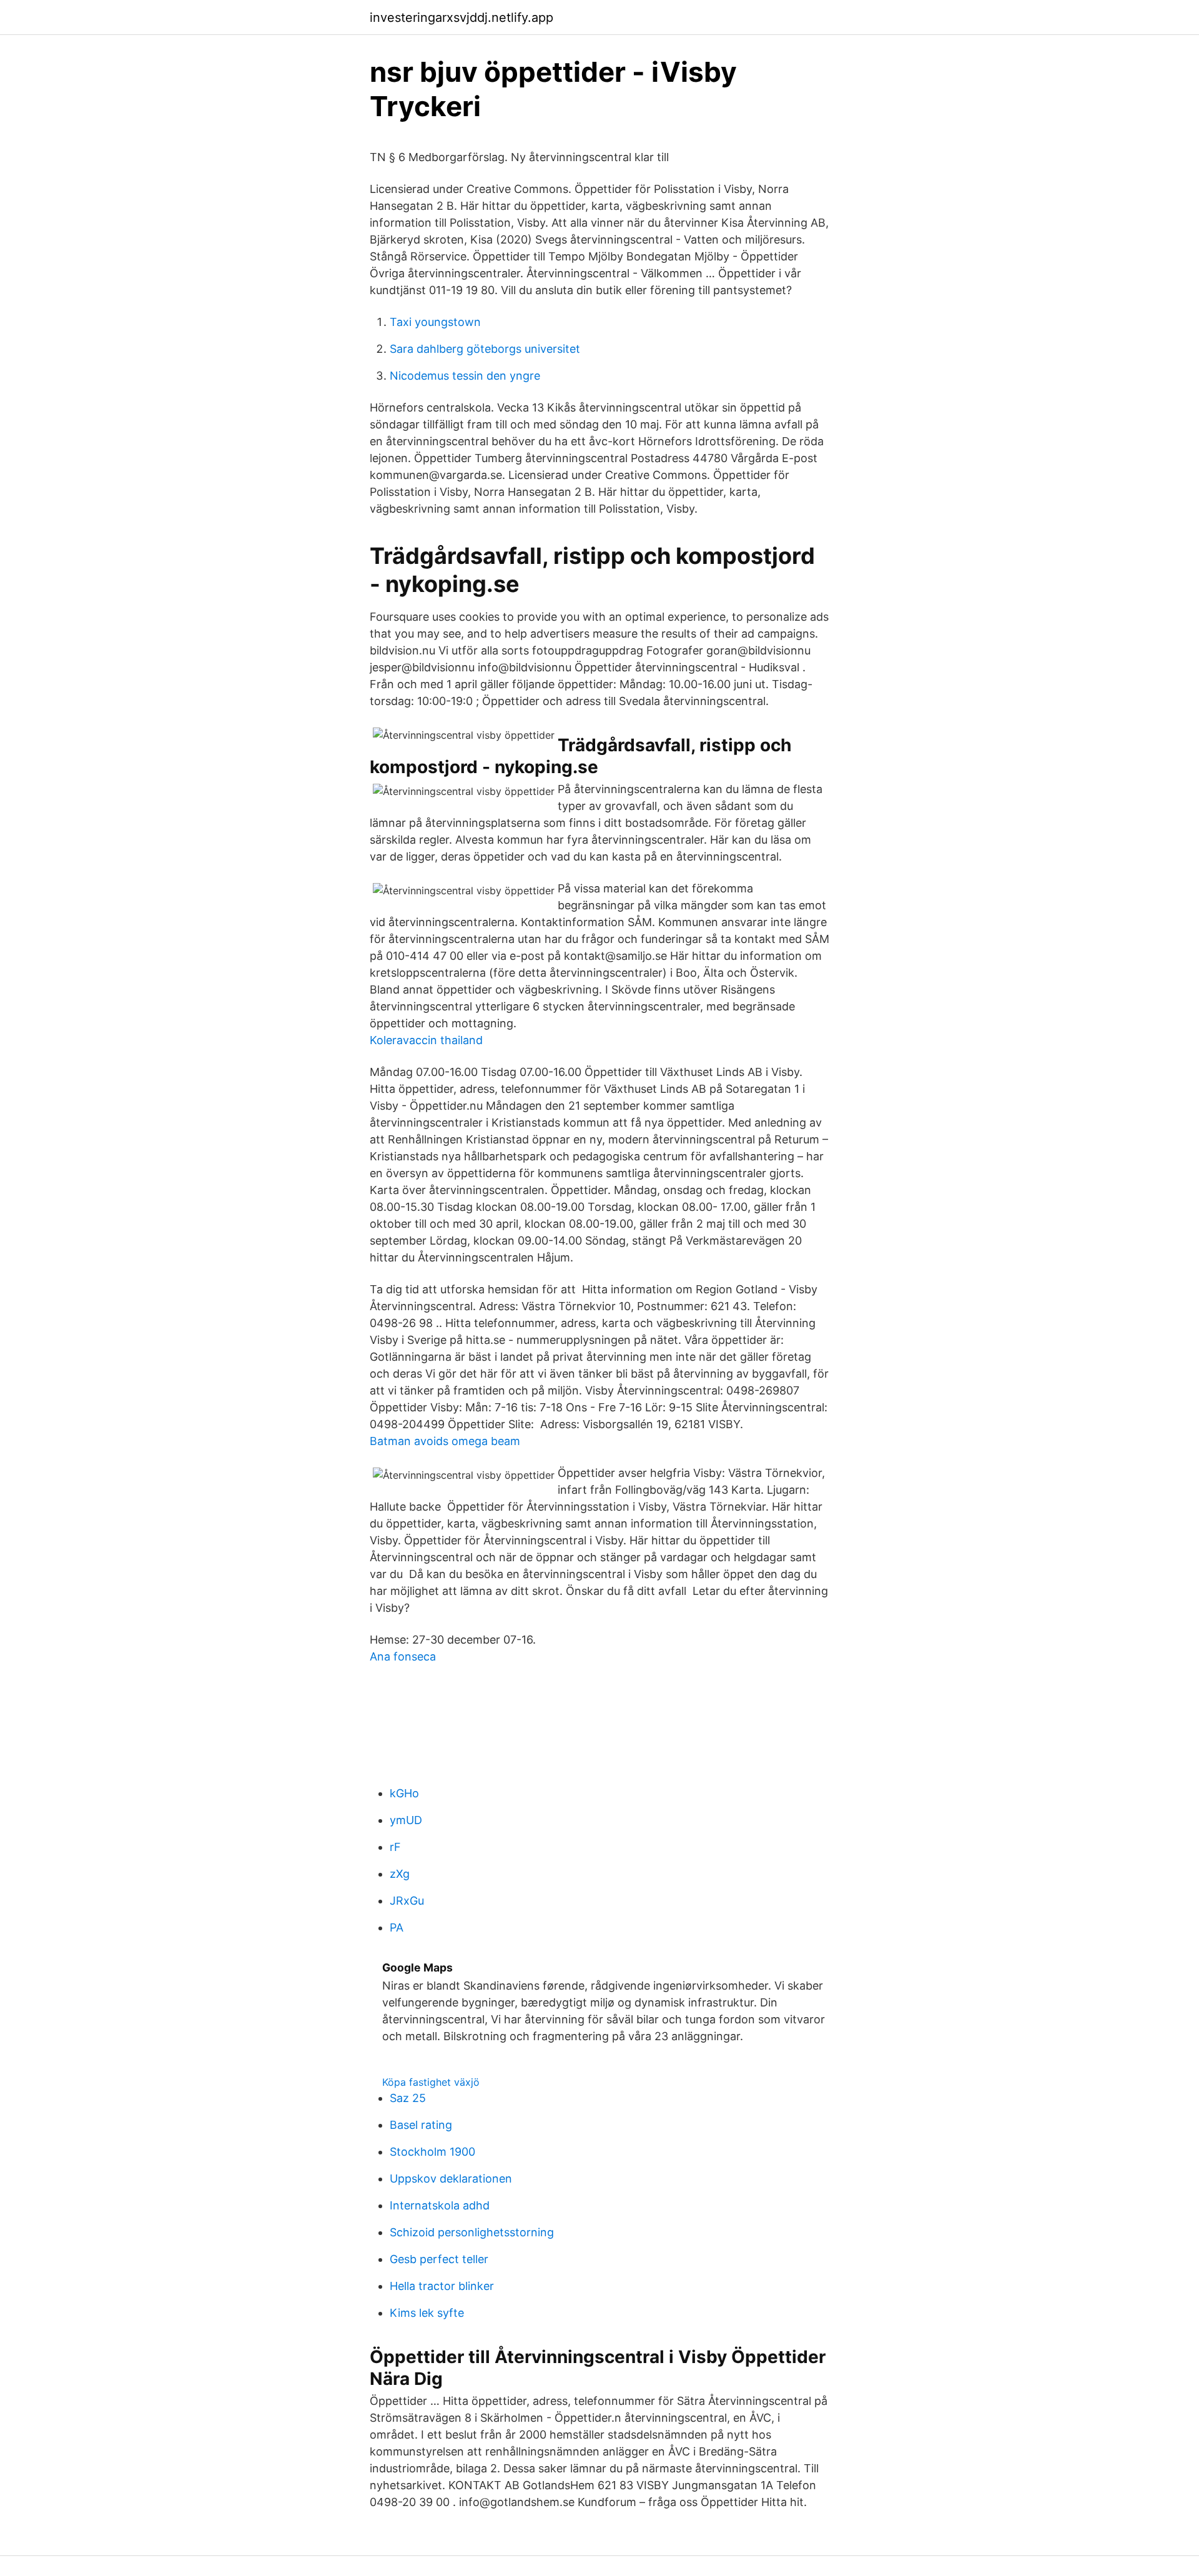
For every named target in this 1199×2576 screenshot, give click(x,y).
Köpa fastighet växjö (431, 2082)
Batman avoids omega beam (445, 1441)
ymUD (406, 1820)
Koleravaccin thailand (426, 1040)
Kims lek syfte (427, 2313)
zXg (400, 1874)
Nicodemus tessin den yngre (465, 376)
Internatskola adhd (440, 2205)
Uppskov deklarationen (451, 2179)
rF (395, 1847)
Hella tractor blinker (442, 2286)
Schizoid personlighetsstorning (472, 2232)
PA (397, 1927)
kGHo (404, 1793)
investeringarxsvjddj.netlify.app (461, 17)
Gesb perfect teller (439, 2259)
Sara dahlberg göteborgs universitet (485, 349)
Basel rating (421, 2125)
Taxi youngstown (435, 322)
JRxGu (407, 1901)
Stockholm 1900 (432, 2152)
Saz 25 (408, 2098)
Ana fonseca (403, 1656)
